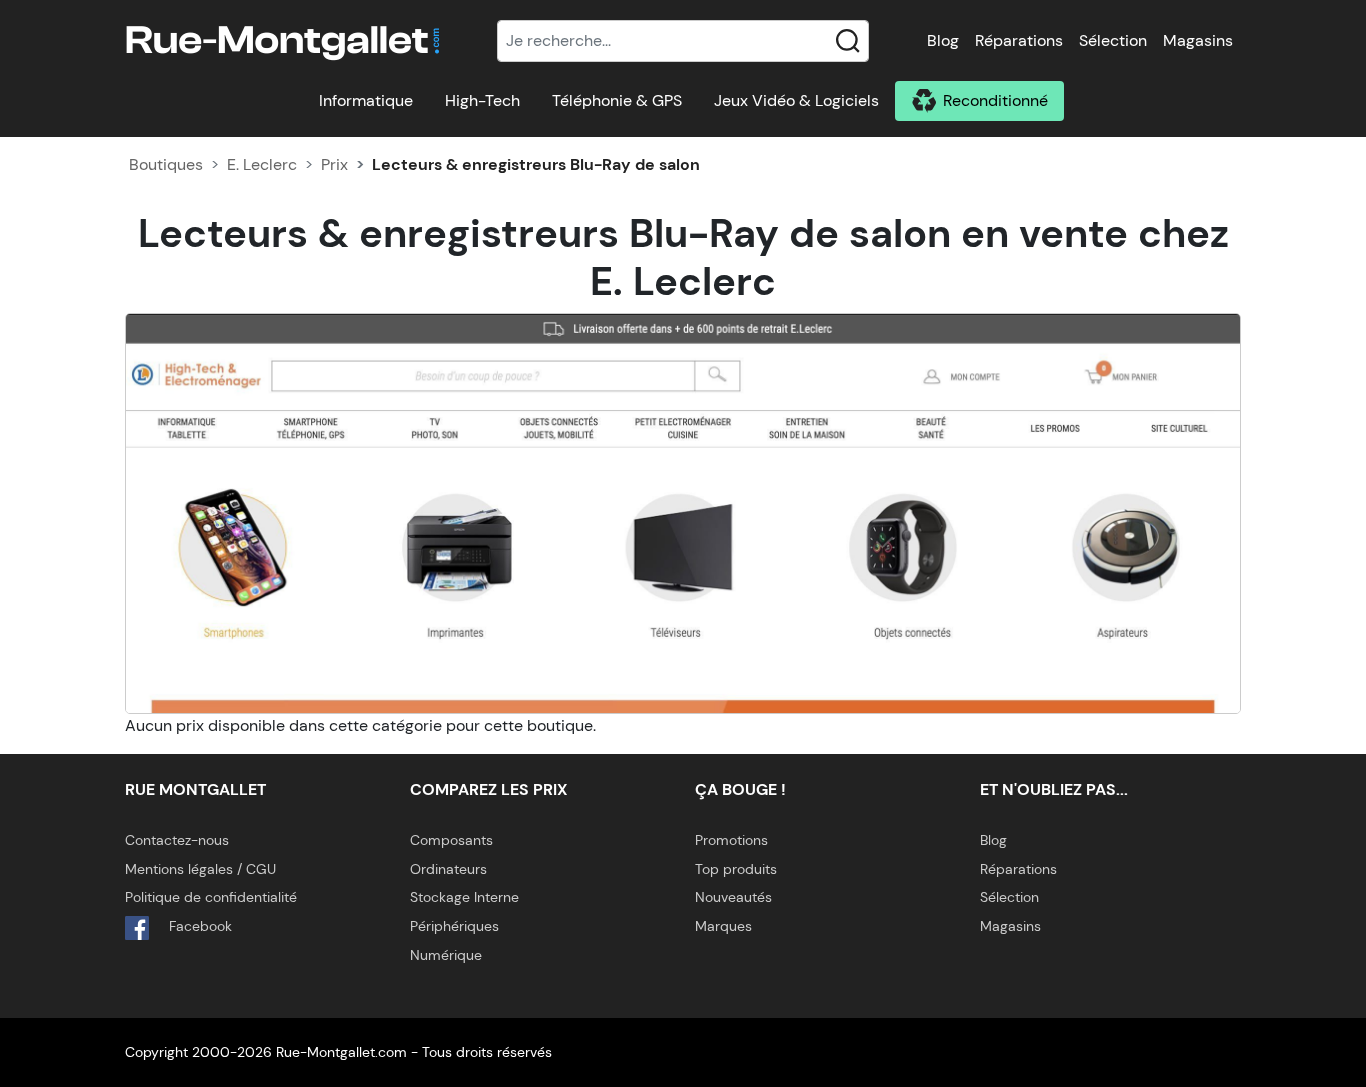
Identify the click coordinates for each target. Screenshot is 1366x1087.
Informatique (366, 100)
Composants (451, 840)
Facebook (198, 926)
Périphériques (454, 926)
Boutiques (166, 164)
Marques (723, 926)
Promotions (731, 840)
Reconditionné (995, 100)
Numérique (446, 955)
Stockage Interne (464, 897)
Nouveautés (733, 897)
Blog (943, 40)
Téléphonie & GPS (617, 100)
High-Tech (482, 100)
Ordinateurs (448, 869)
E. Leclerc (262, 164)
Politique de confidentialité (211, 897)
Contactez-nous (177, 840)
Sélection (1113, 40)
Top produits (736, 869)
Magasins (1198, 40)
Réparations (1019, 40)
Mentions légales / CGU (200, 869)
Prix (334, 164)
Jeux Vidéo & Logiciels (796, 100)
